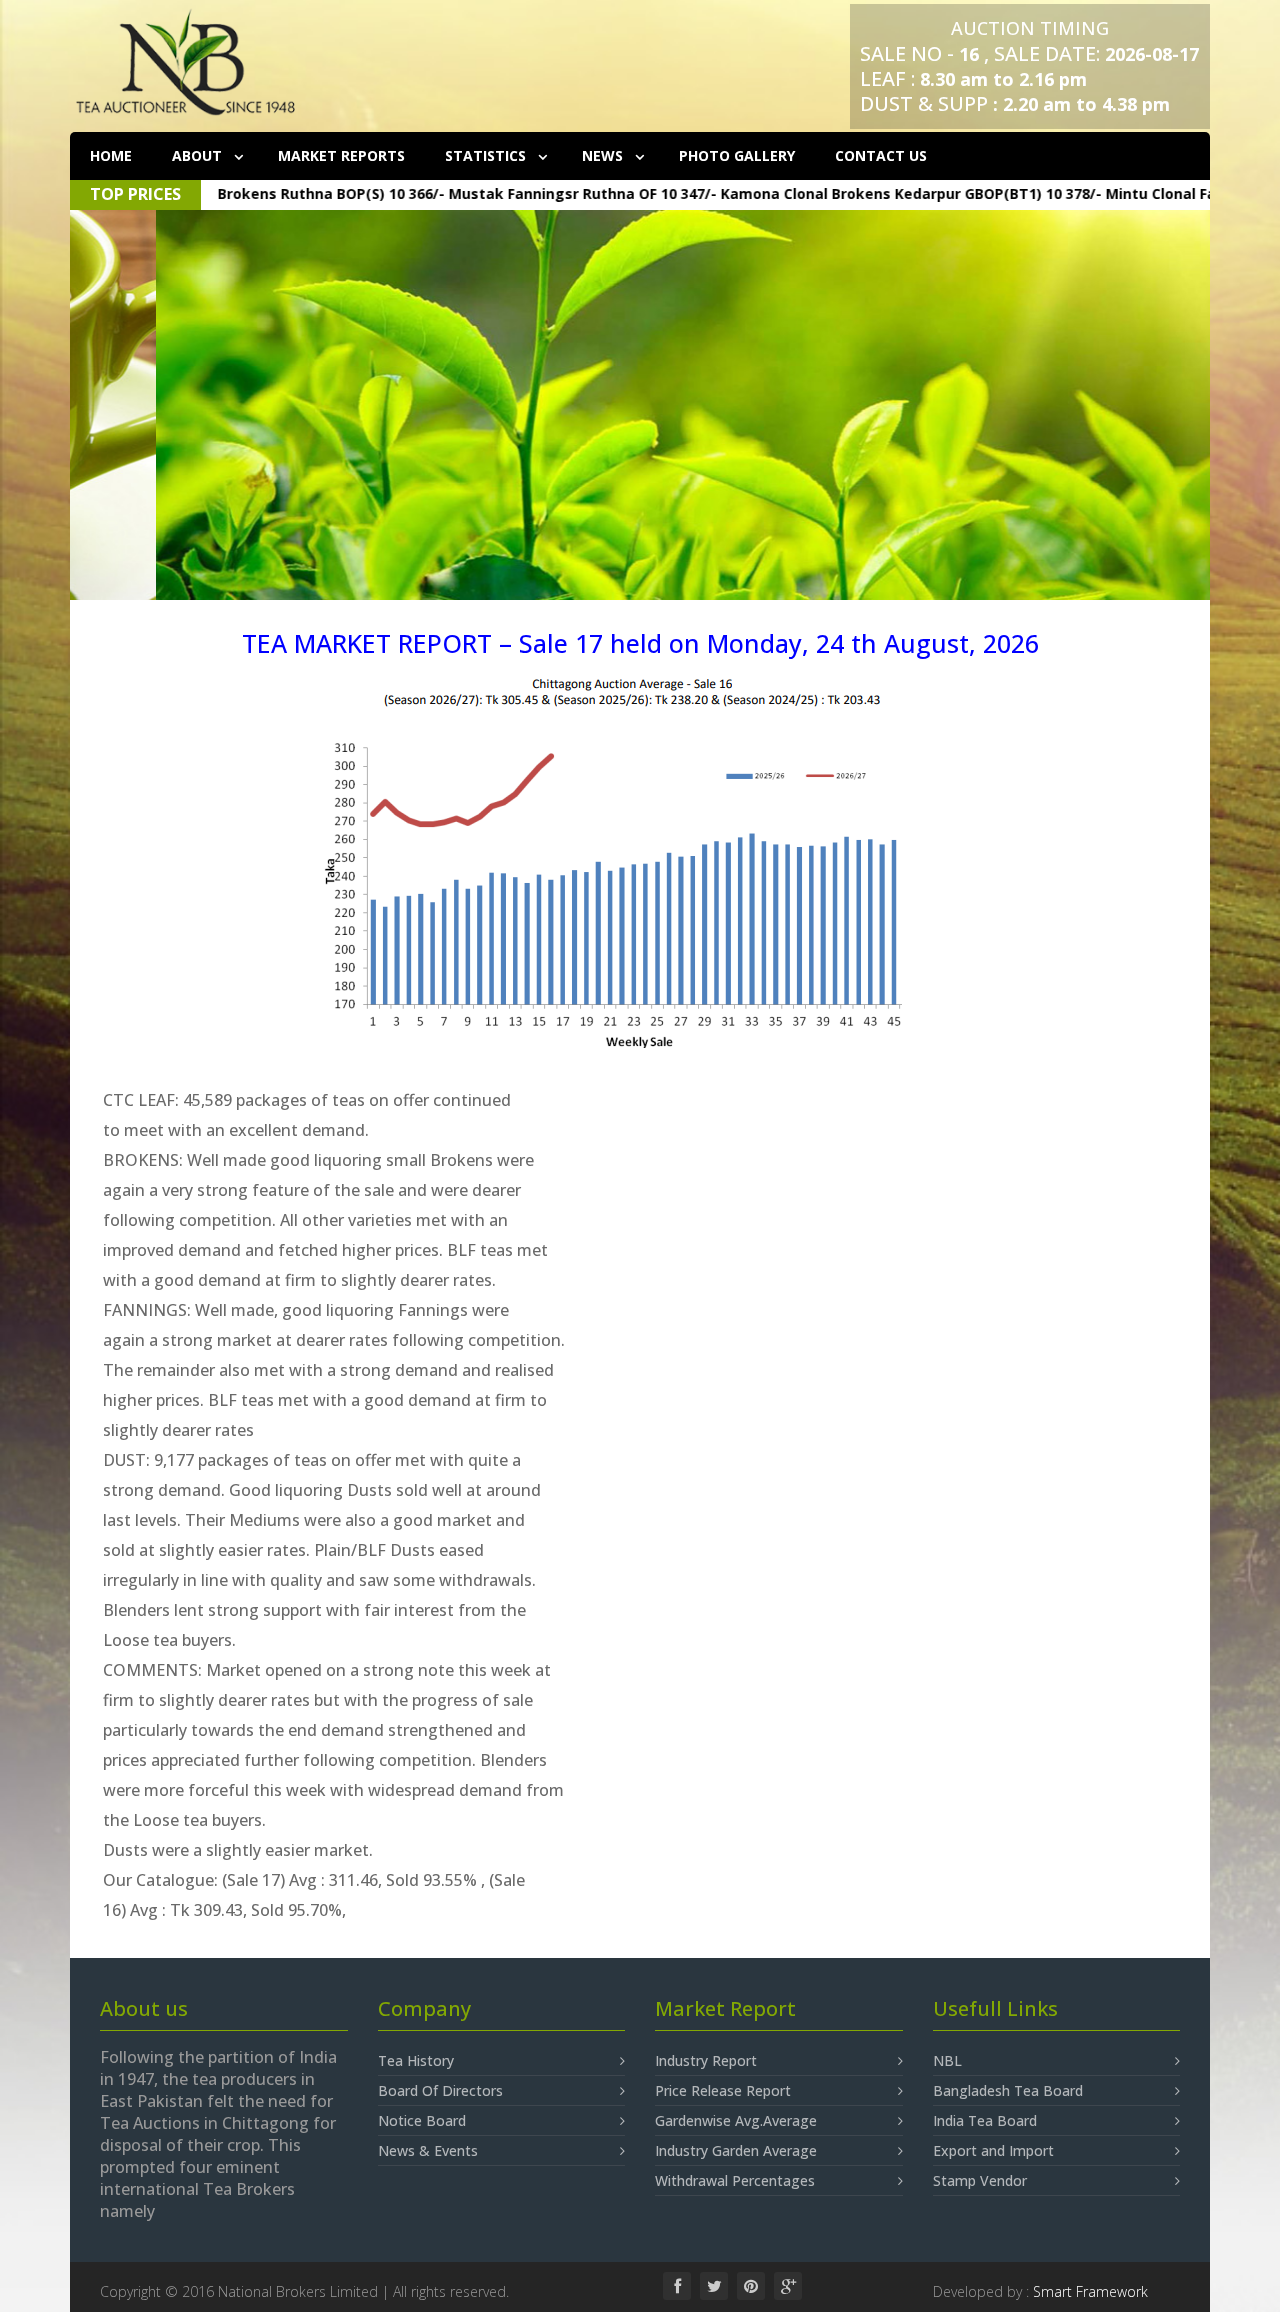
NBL (947, 2060)
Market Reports (341, 155)
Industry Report (706, 2060)
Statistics (487, 155)
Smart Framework (1090, 2291)
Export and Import (993, 2150)
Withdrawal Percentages (735, 2180)
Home (111, 155)
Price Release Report (723, 2090)
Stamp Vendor (980, 2180)
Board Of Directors (440, 2090)
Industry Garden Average (736, 2150)
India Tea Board (985, 2120)
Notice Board (422, 2120)
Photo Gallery (737, 155)
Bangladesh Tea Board (1008, 2090)
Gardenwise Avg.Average (736, 2120)
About (199, 155)
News (604, 155)
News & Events (428, 2150)
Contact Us (881, 155)
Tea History (416, 2060)
